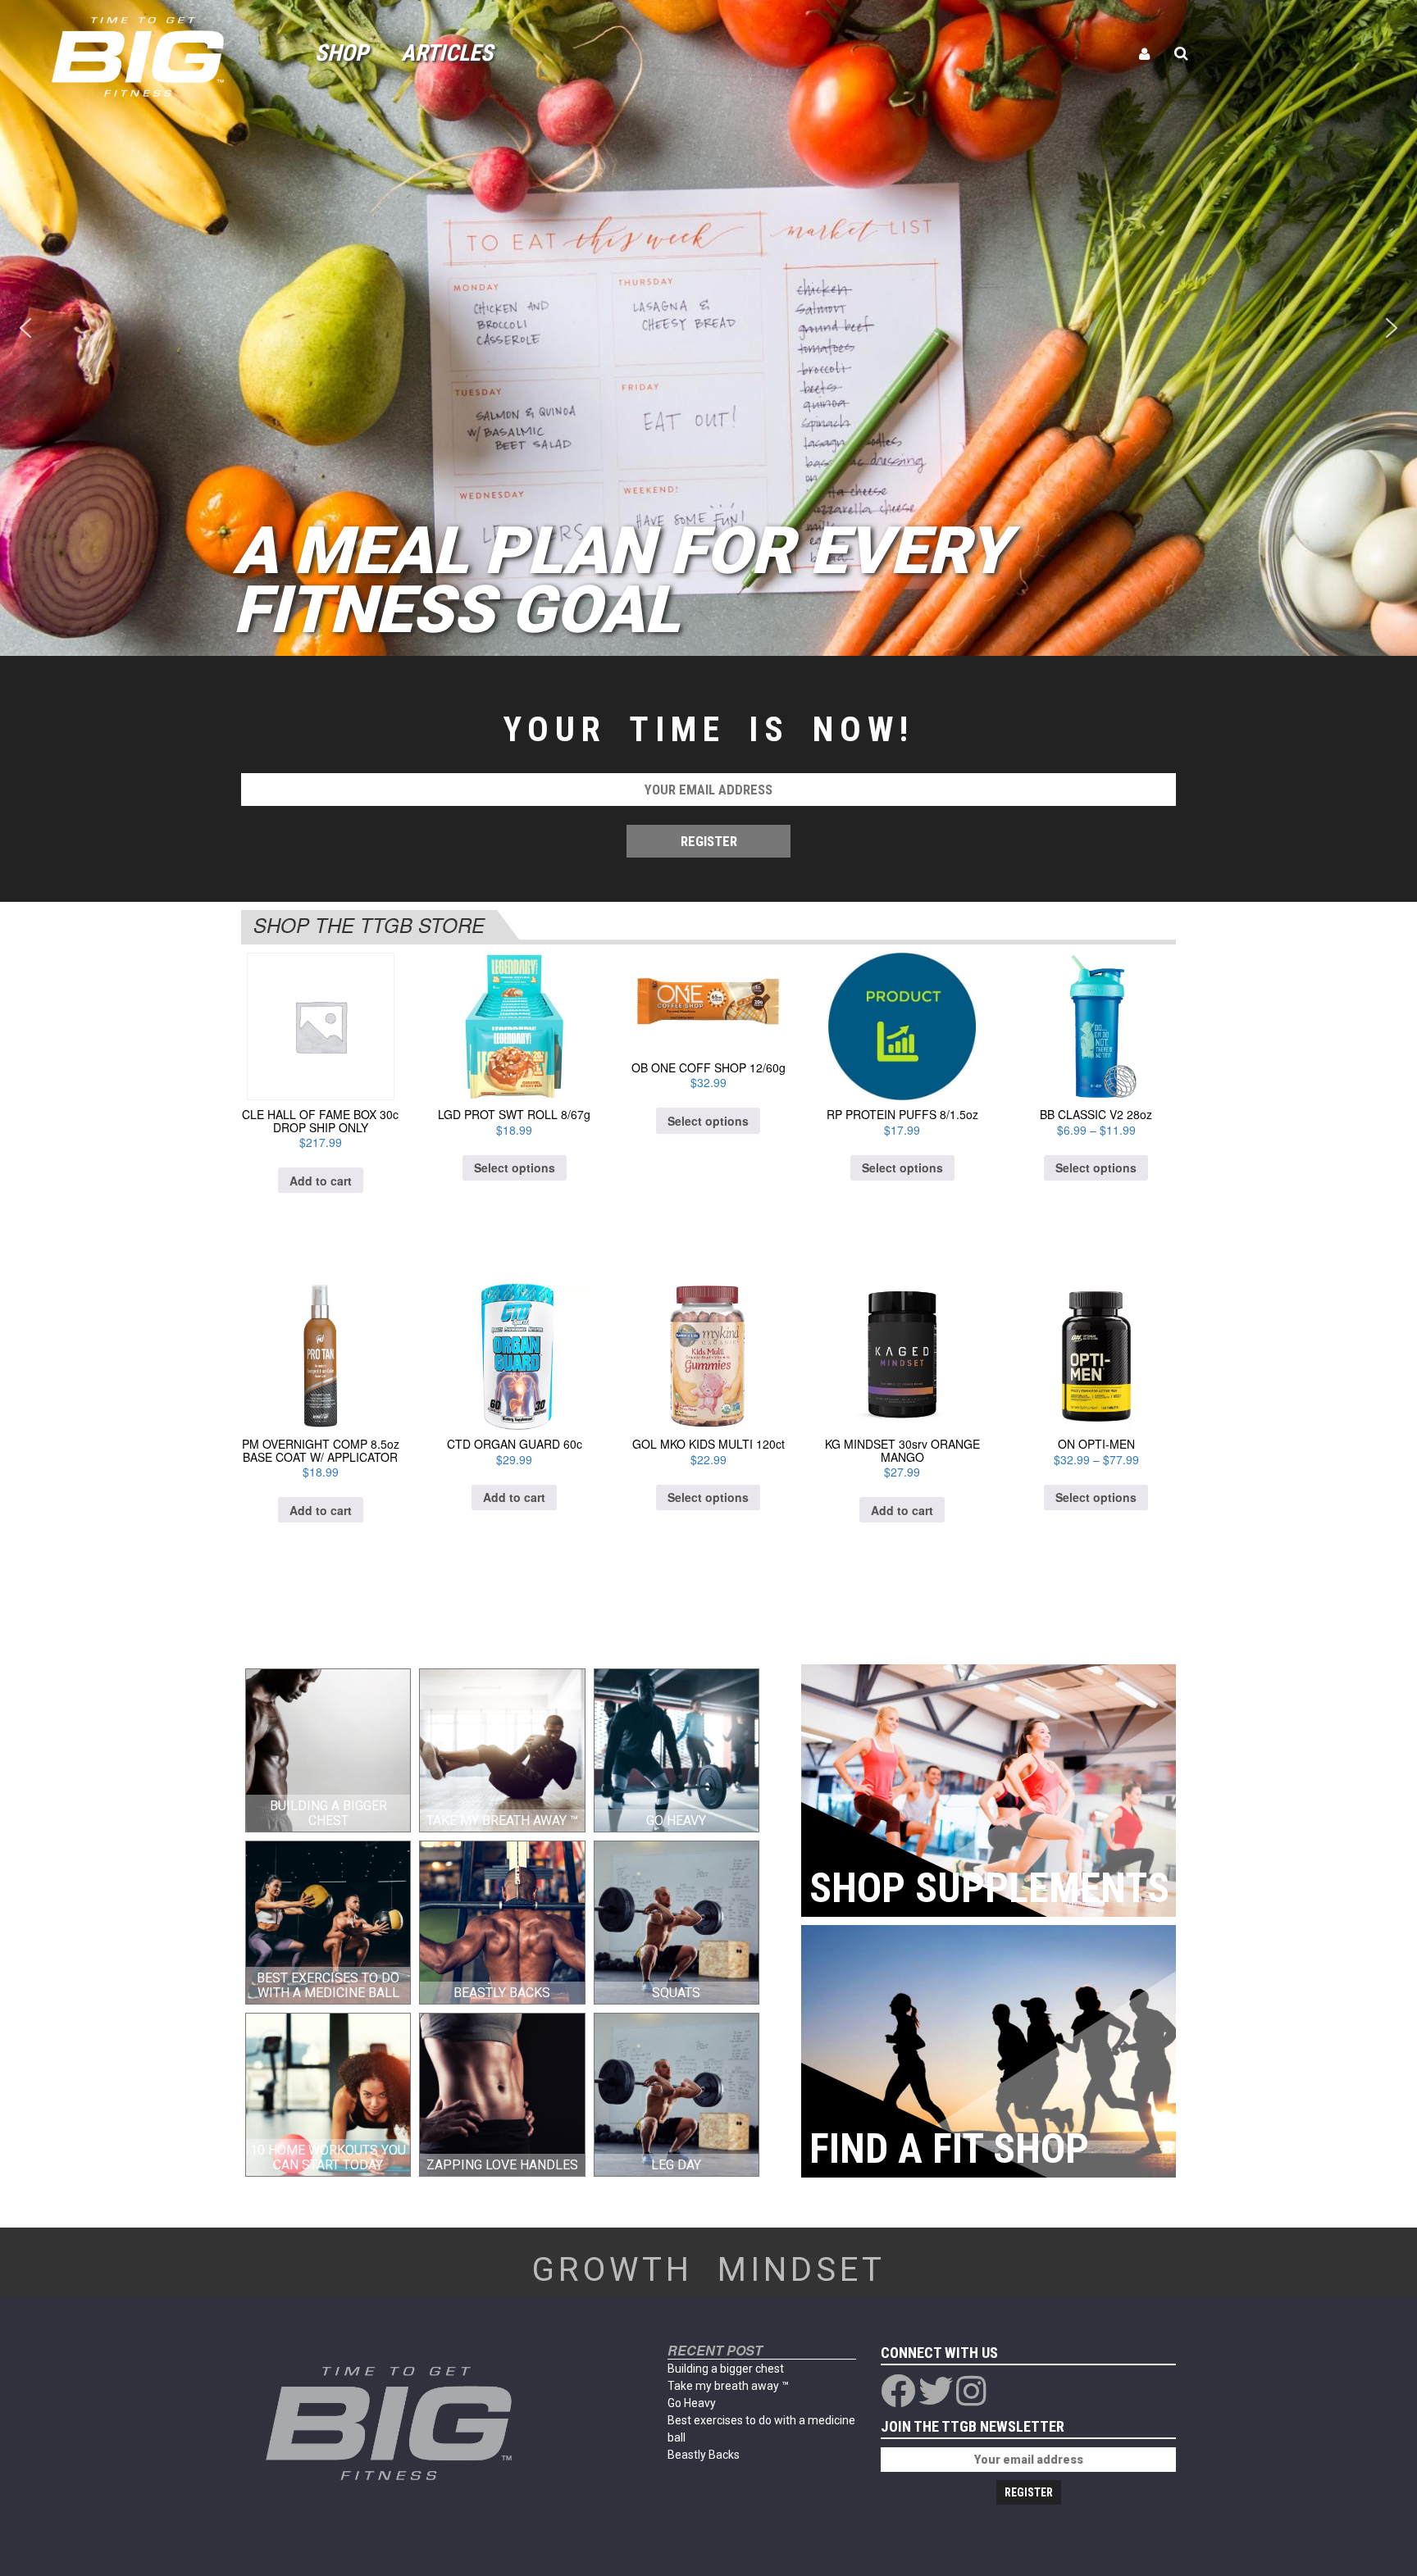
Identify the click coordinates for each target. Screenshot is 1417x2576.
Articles (447, 53)
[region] (708, 328)
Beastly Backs (704, 2455)
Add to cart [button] (321, 1181)
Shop (342, 53)
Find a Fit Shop (949, 2149)
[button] (25, 328)
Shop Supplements (989, 1888)
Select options (515, 1167)
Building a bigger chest (726, 2369)
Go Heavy (692, 2403)
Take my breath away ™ (728, 2386)
